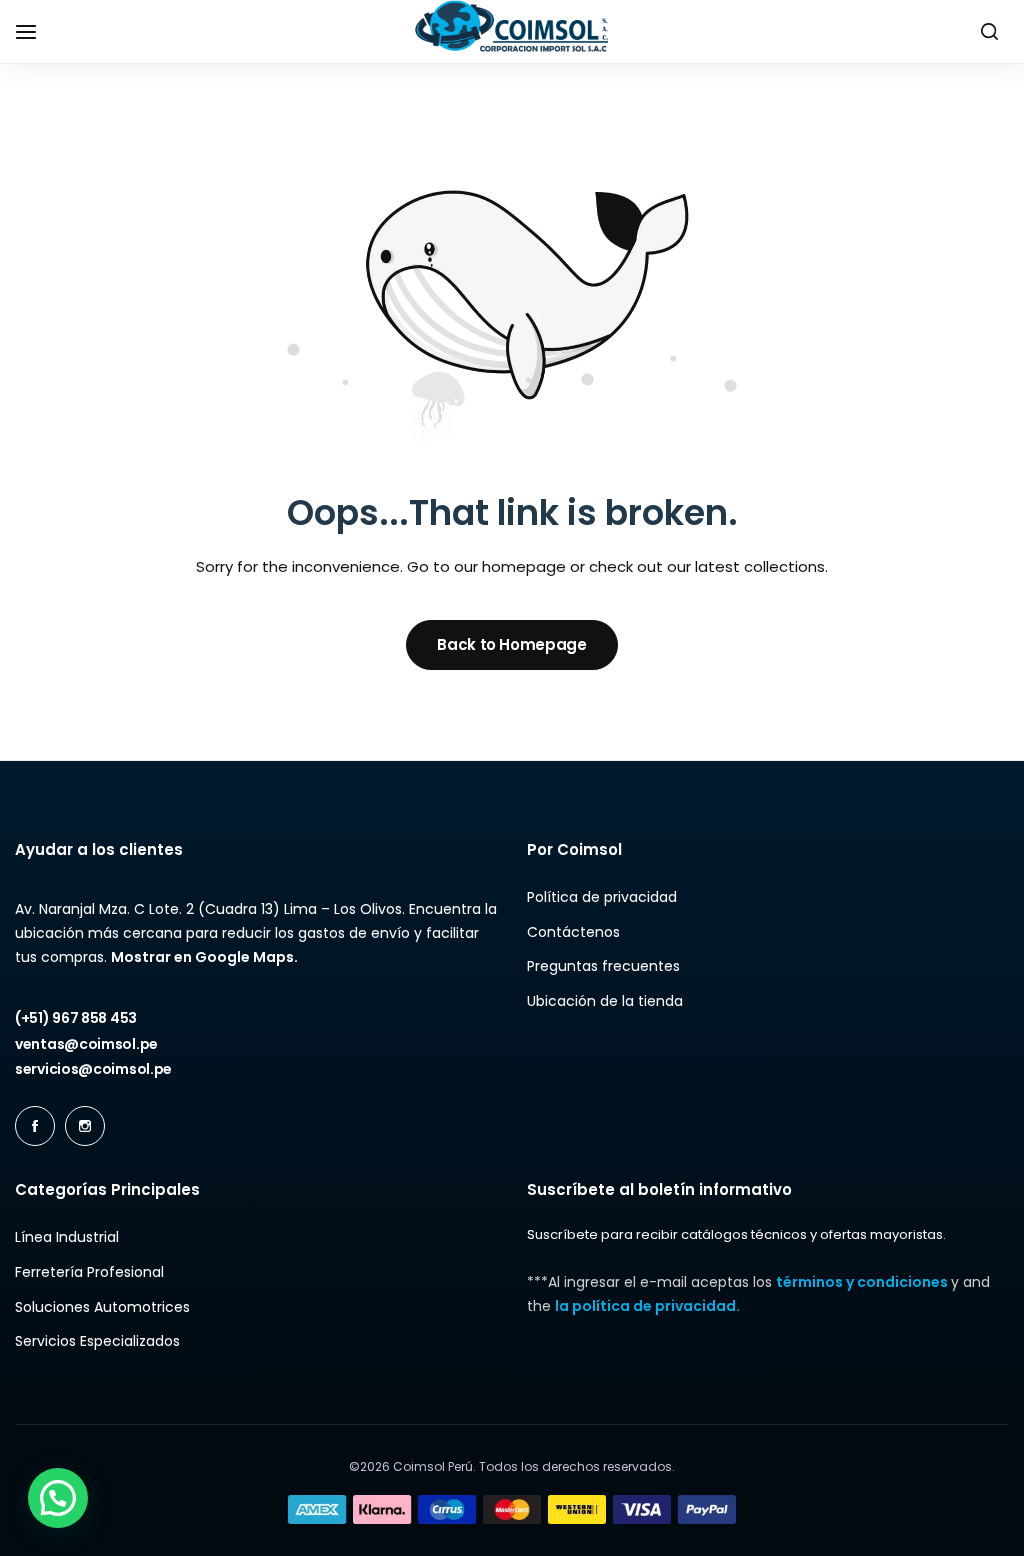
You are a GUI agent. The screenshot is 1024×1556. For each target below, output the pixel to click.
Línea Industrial (67, 1237)
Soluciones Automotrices (102, 1307)
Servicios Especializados (97, 1341)
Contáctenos (573, 932)
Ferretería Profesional (89, 1272)
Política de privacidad (602, 897)
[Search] (989, 32)
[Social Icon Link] (35, 1126)
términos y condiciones (863, 1282)
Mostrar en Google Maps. (204, 957)
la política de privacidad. (647, 1306)
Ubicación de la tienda (605, 1001)
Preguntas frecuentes (603, 966)
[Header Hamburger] (36, 31)
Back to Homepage (511, 644)
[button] (58, 1498)
